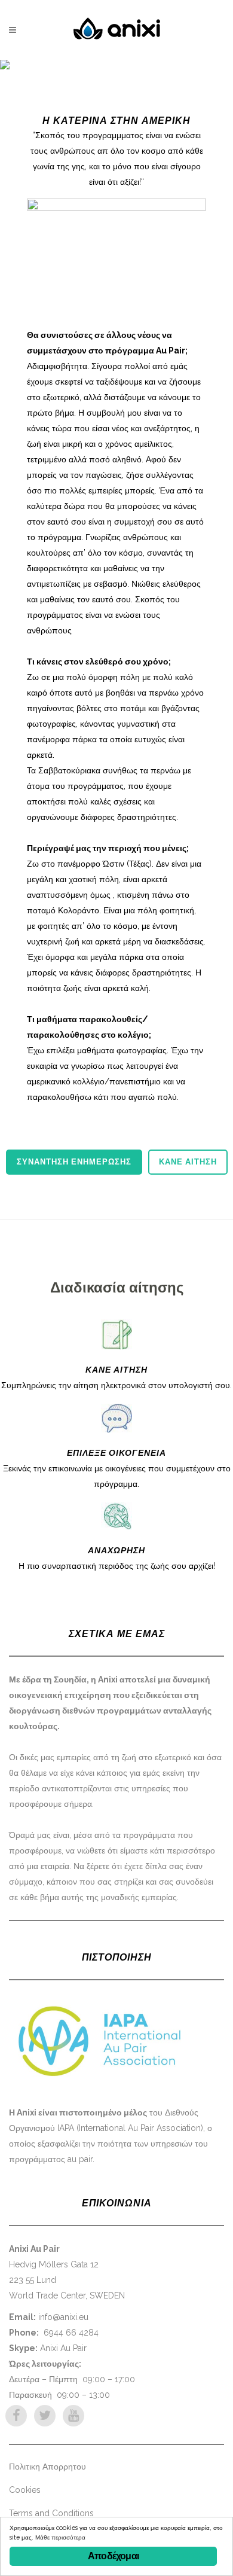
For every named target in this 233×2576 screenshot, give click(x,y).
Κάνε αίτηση (188, 1162)
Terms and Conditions (51, 2513)
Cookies (25, 2490)
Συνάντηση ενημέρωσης (74, 1162)
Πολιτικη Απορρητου (47, 2467)
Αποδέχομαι (113, 2556)
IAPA (66, 2128)
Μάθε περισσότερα (60, 2537)
